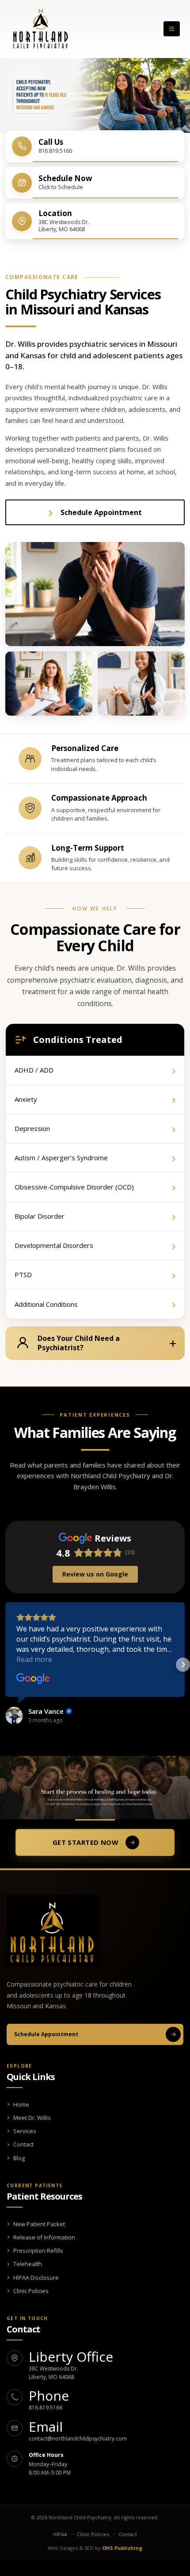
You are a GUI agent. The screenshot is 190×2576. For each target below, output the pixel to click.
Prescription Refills (38, 2251)
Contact (23, 2144)
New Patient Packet (39, 2224)
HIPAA (60, 2534)
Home (21, 2104)
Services (25, 2131)
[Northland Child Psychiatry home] (53, 1930)
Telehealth (28, 2264)
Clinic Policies (31, 2291)
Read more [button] (34, 1659)
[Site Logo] (40, 29)
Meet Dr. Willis (32, 2118)
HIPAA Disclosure (36, 2278)
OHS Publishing (122, 2548)
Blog (19, 2158)
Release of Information (44, 2237)
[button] (172, 29)
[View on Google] (33, 1679)
